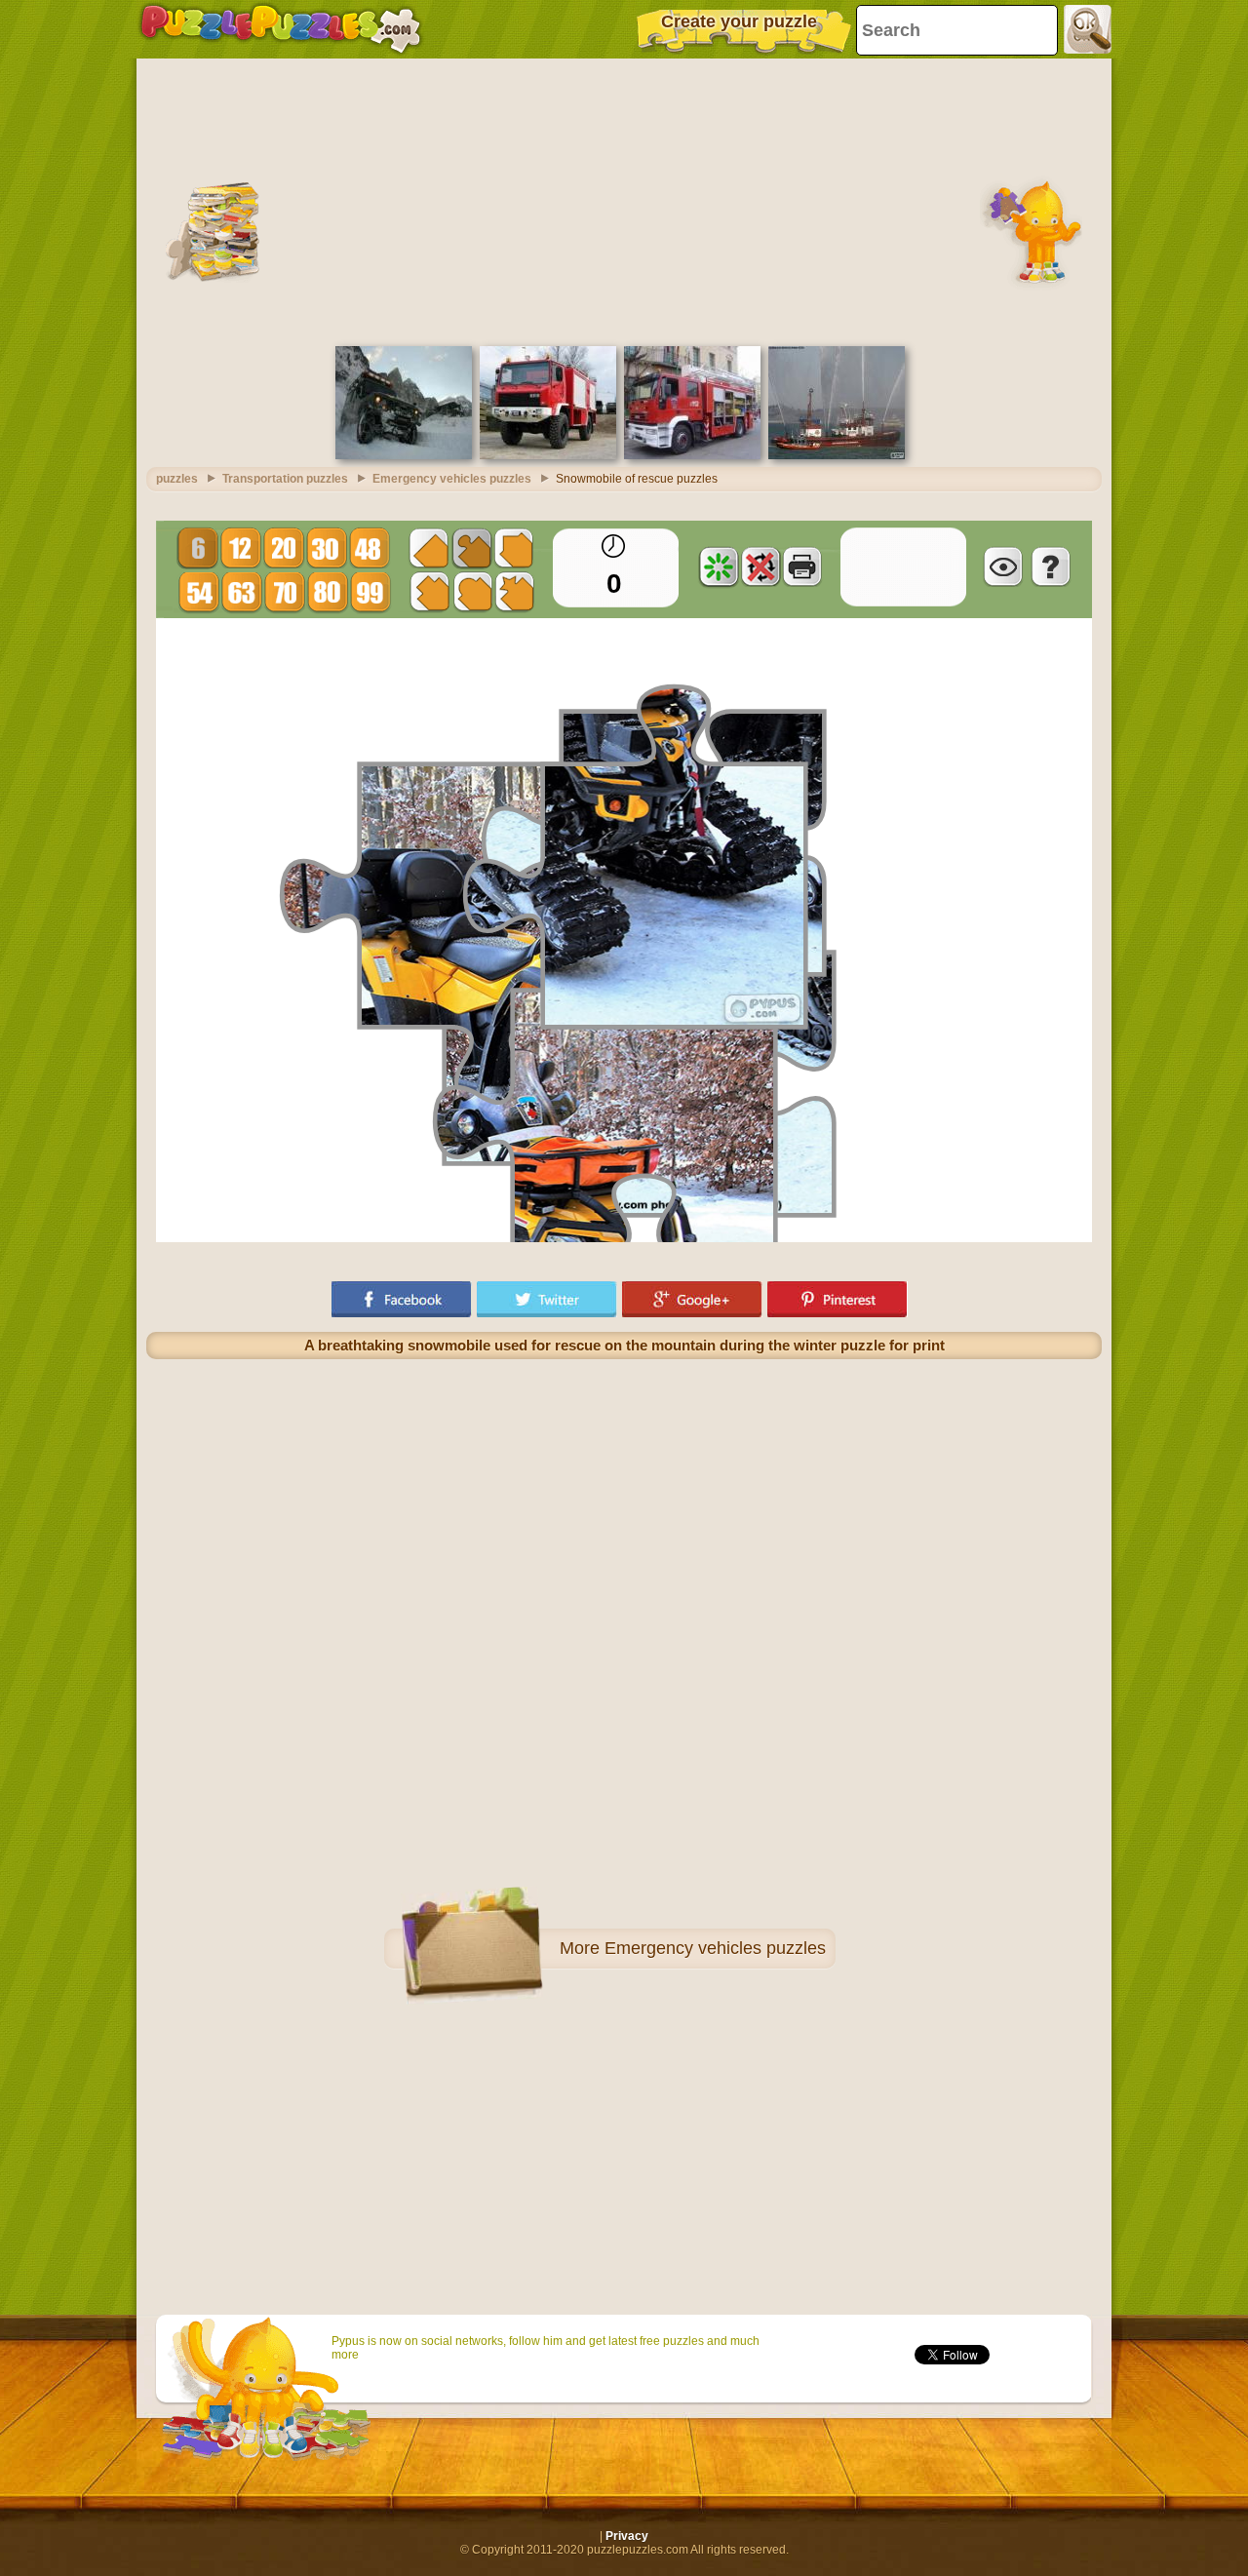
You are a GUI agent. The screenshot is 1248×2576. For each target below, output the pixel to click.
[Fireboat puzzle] (837, 455)
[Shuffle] (719, 566)
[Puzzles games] (281, 29)
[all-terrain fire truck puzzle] (548, 455)
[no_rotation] (760, 566)
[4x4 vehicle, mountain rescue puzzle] (404, 455)
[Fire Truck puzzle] (692, 455)
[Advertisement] (624, 200)
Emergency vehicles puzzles (715, 1948)
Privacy (627, 2536)
